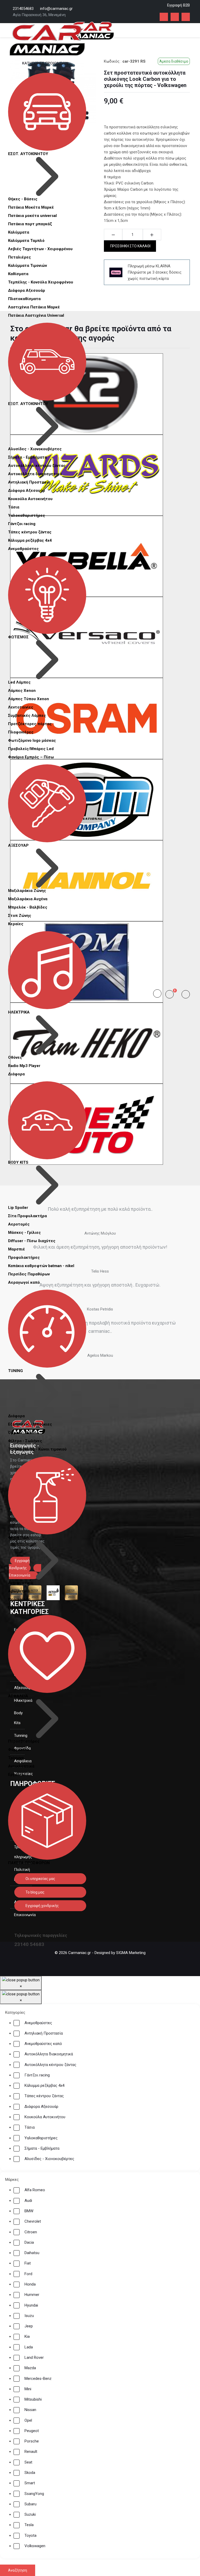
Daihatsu (32, 2253)
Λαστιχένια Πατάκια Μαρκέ (34, 307)
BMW (29, 2211)
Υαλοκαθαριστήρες (27, 515)
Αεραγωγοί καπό (24, 1282)
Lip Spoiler (18, 1208)
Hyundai (31, 2305)
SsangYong (34, 2494)
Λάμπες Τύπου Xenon (29, 699)
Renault (31, 2452)
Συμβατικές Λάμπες (27, 716)
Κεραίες (16, 924)
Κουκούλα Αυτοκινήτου (30, 499)
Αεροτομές (19, 1224)
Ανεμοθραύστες (23, 549)
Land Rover (34, 2358)
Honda (30, 2284)
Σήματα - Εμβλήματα (27, 457)
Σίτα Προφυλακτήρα (27, 1216)
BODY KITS (18, 1162)
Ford (28, 2274)
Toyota (30, 2535)
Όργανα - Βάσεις (24, 1433)
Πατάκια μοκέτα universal (32, 216)
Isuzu (29, 2316)
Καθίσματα (18, 274)
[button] (171, 994)
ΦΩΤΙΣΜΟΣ (18, 637)
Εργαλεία (17, 1774)
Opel (28, 2420)
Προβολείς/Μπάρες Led (31, 749)
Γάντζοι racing (22, 524)
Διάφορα (16, 1074)
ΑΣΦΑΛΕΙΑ (18, 1696)
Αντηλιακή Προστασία (29, 482)
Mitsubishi (33, 2399)
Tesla (29, 2525)
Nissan (30, 2410)
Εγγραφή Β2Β (179, 5)
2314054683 (23, 9)
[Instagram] (175, 17)
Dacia (29, 2242)
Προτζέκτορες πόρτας (30, 724)
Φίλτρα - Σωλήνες (25, 1441)
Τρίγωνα (16, 1758)
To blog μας (35, 1892)
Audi (28, 2201)
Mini (28, 2389)
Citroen (31, 2232)
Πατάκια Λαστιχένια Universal (36, 315)
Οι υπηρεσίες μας (40, 1879)
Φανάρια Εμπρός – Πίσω (31, 757)
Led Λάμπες (19, 682)
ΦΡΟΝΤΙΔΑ (18, 1538)
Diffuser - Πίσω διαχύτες (32, 1241)
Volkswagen (35, 2546)
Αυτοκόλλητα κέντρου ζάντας (37, 466)
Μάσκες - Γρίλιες (24, 1233)
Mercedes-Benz (38, 2379)
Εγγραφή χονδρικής (42, 1906)
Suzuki (30, 2514)
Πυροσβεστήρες (24, 1741)
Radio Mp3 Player (24, 1066)
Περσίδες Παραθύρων (29, 1274)
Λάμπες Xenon (22, 691)
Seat (28, 2462)
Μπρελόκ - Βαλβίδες (28, 907)
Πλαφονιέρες (21, 732)
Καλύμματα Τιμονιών (27, 266)
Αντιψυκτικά (20, 1583)
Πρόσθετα (18, 1608)
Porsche (32, 2441)
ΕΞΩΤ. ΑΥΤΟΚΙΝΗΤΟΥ (28, 404)
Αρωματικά (19, 1591)
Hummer (32, 2295)
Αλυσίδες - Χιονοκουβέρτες (35, 449)
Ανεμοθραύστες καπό (43, 2044)
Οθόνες (15, 1057)
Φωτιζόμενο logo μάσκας (32, 740)
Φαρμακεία (18, 1750)
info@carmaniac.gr (56, 9)
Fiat (28, 2263)
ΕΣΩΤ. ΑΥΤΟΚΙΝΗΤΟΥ (28, 154)
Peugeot (32, 2431)
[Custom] (186, 17)
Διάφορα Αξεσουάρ (27, 290)
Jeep (29, 2326)
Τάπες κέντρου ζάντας (30, 532)
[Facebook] (164, 17)
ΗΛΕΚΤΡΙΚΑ (19, 1012)
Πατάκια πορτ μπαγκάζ (30, 224)
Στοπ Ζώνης (20, 916)
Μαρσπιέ (17, 1249)
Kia (27, 2336)
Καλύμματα (19, 232)
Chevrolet (33, 2221)
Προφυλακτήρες (24, 1257)
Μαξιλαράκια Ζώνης (27, 891)
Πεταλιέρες (20, 257)
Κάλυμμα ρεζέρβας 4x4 (30, 540)
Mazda (30, 2368)
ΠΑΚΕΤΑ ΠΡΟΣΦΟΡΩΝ (29, 1863)
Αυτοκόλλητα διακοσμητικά (35, 474)
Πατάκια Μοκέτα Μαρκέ (31, 207)
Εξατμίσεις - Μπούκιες (30, 1424)
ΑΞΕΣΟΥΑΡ (18, 845)
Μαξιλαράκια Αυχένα (28, 899)
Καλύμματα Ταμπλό (26, 241)
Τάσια (14, 507)
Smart (30, 2483)
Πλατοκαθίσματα (24, 299)
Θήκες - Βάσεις (23, 199)
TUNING (15, 1371)
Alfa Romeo (35, 2190)
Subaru (30, 2504)
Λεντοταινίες (21, 707)
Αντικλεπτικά (21, 1766)
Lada (29, 2347)
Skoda (30, 2473)
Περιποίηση (19, 1599)
